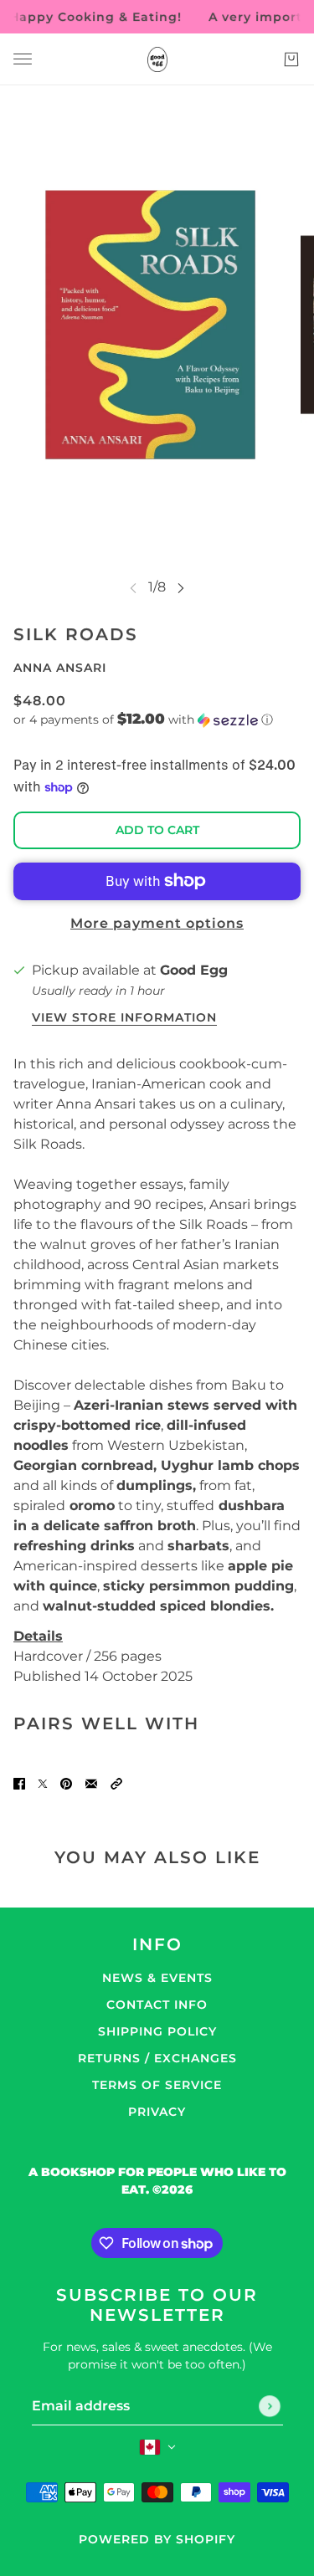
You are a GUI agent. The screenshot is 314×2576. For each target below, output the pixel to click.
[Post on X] (43, 1784)
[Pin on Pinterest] (66, 1784)
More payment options (157, 923)
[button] (157, 720)
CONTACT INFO (157, 2005)
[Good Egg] (157, 59)
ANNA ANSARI (60, 668)
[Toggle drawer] (23, 59)
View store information (124, 1018)
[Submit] (270, 2406)
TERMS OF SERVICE (157, 2085)
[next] (181, 588)
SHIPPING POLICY (157, 2031)
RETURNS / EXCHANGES (157, 2058)
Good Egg (194, 970)
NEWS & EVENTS (157, 1978)
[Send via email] (91, 1784)
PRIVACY (157, 2112)
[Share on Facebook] (19, 1784)
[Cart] (291, 59)
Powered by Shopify (157, 2539)
